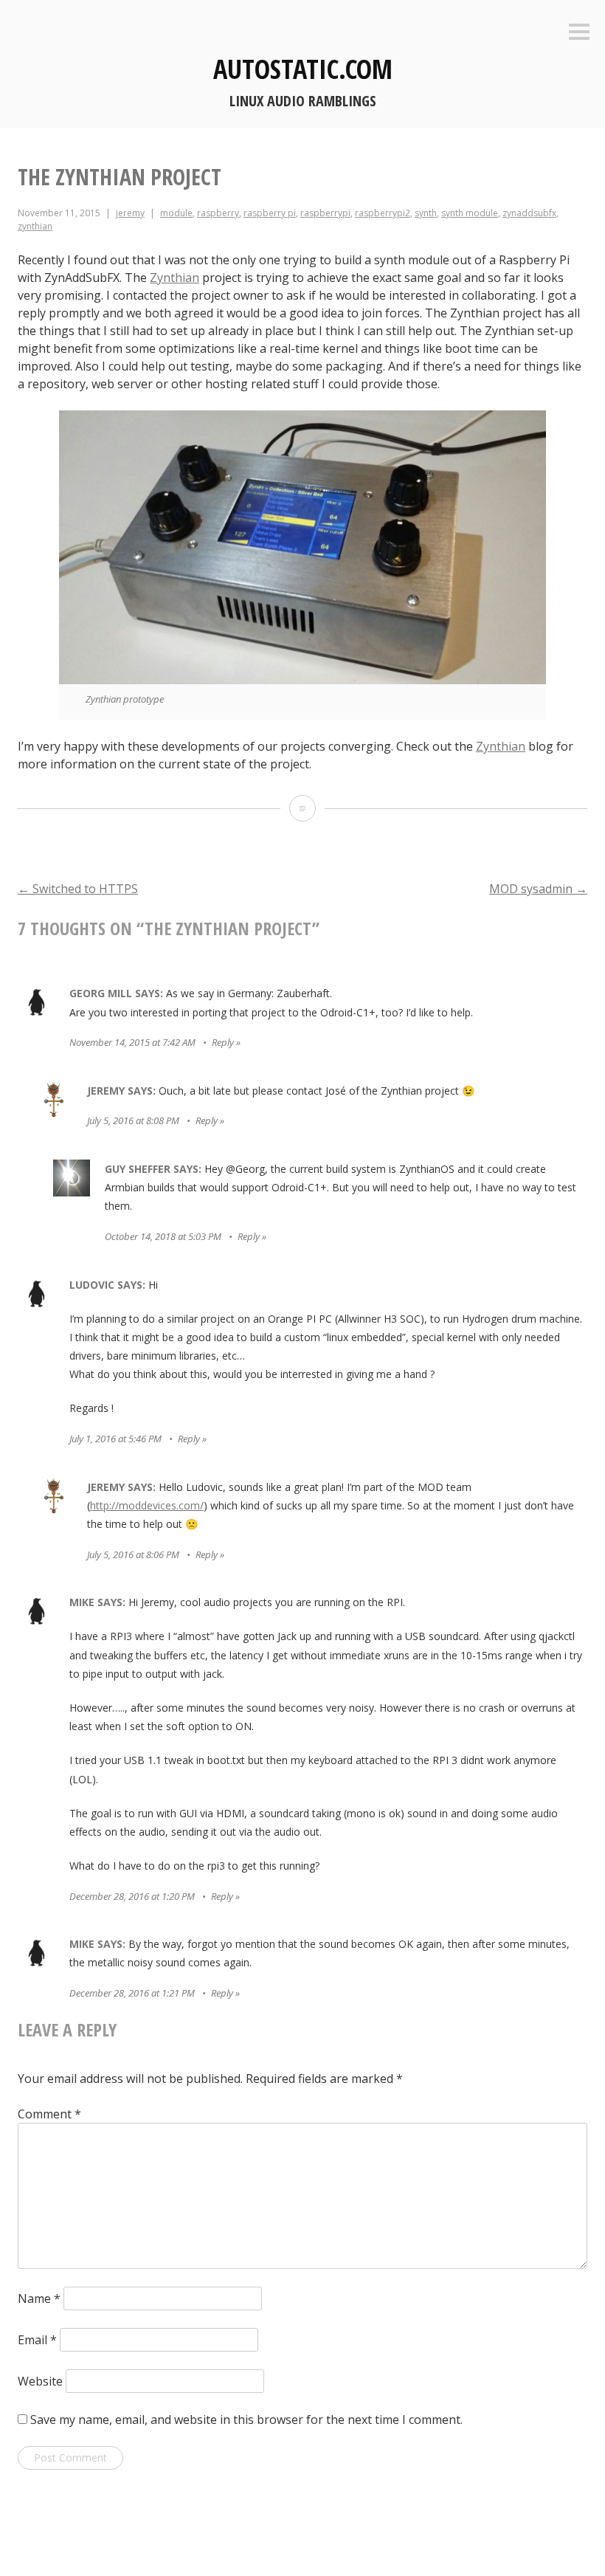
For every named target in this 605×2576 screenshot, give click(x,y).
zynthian (35, 226)
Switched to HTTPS (78, 889)
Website (40, 2381)
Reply (223, 1042)
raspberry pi (270, 213)
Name (39, 2298)
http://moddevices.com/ (147, 1505)
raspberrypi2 (383, 213)
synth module (470, 213)
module (176, 213)
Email (37, 2340)
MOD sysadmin (538, 889)
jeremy (130, 213)
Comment (49, 2114)
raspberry (218, 213)
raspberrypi (325, 213)
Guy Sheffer (138, 1169)
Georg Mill (101, 993)
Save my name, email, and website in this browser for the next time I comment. (246, 2420)
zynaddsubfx (529, 213)
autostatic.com (303, 69)
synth (426, 213)
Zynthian (174, 278)
